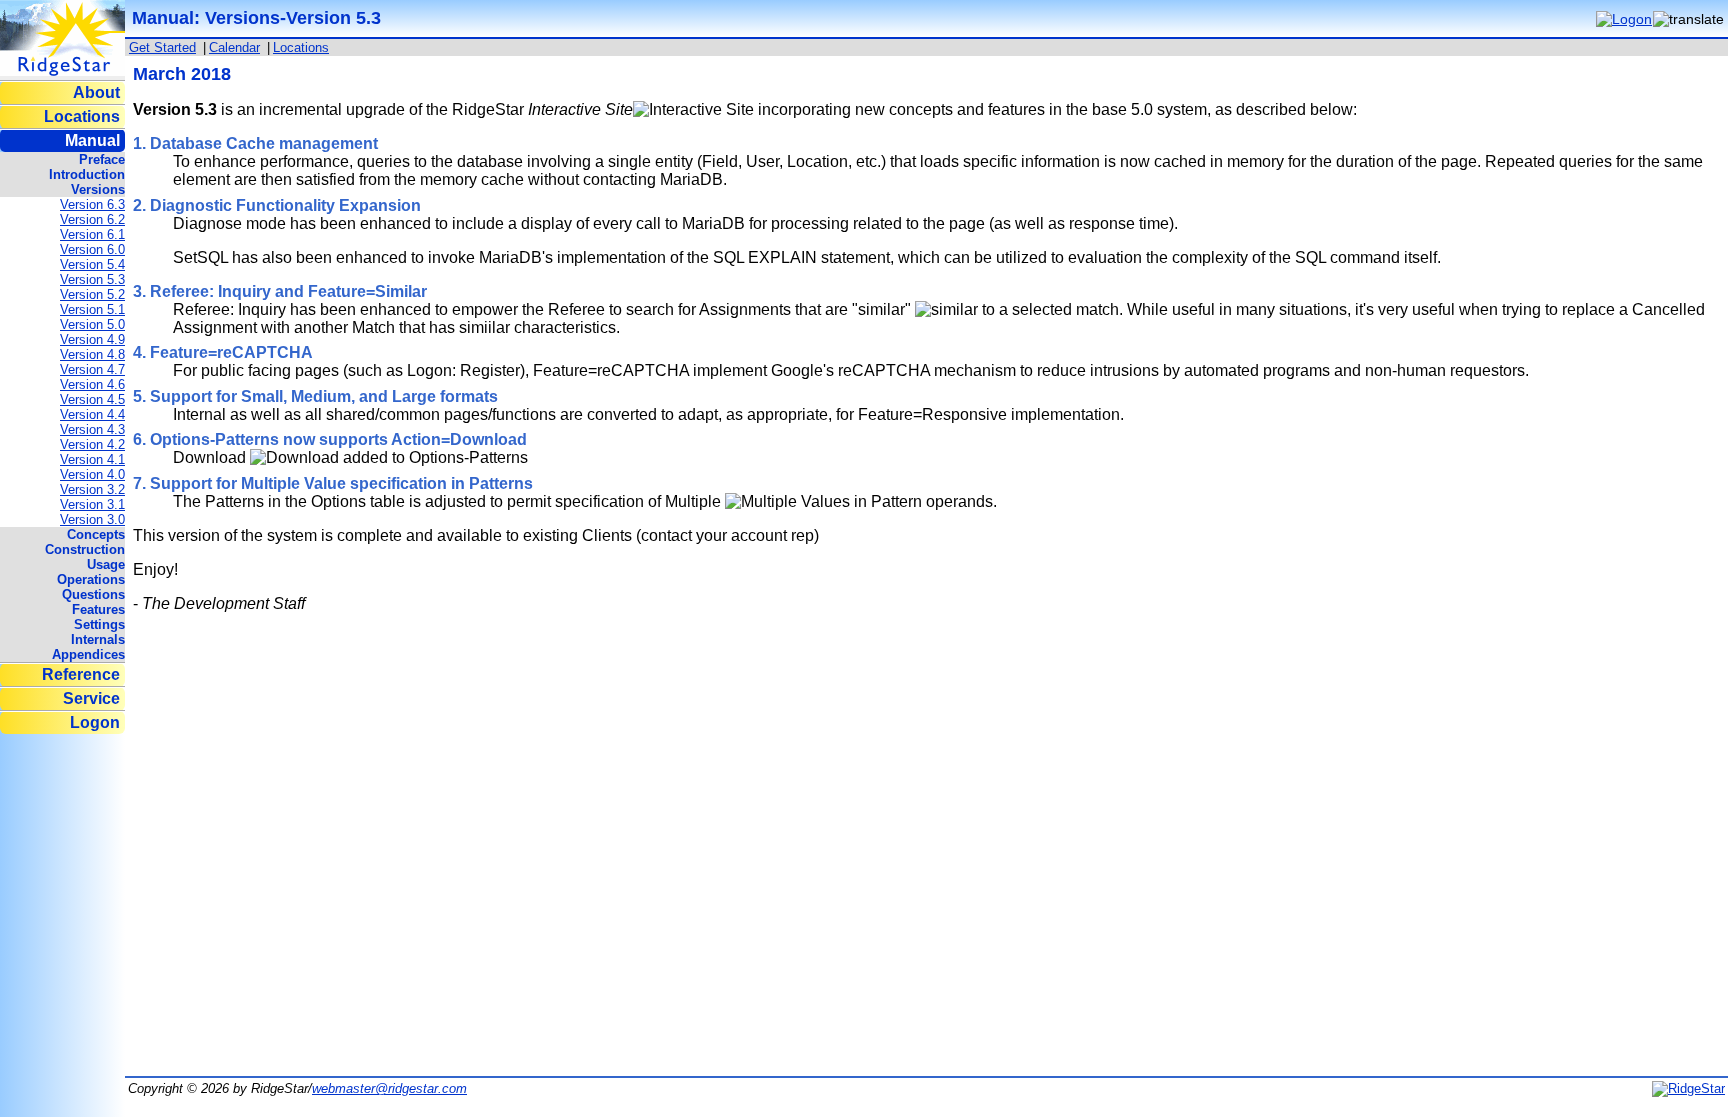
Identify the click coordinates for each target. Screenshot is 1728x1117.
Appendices (88, 654)
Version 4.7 (92, 369)
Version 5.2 (92, 294)
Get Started (162, 47)
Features (98, 609)
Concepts (96, 534)
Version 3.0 (92, 519)
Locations (82, 116)
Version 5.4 (92, 264)
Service (91, 698)
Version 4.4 (92, 414)
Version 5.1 (92, 309)
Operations (91, 579)
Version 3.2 (92, 489)
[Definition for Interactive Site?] (693, 110)
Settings (99, 624)
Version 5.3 (92, 279)
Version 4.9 (92, 339)
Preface (102, 159)
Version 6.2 (92, 219)
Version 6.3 (92, 204)
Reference (81, 674)
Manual (92, 140)
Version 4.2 (92, 444)
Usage (106, 564)
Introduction (87, 174)
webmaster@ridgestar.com (389, 1088)
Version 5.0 (92, 324)
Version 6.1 (92, 234)
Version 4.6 (92, 384)
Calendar (234, 47)
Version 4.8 (92, 354)
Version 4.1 (92, 459)
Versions (98, 189)
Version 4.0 (92, 474)
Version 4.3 (92, 429)
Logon (95, 722)
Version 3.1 (92, 504)
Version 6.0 (92, 249)
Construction (85, 549)
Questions (93, 594)
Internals (98, 639)
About (96, 92)
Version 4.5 (92, 399)
